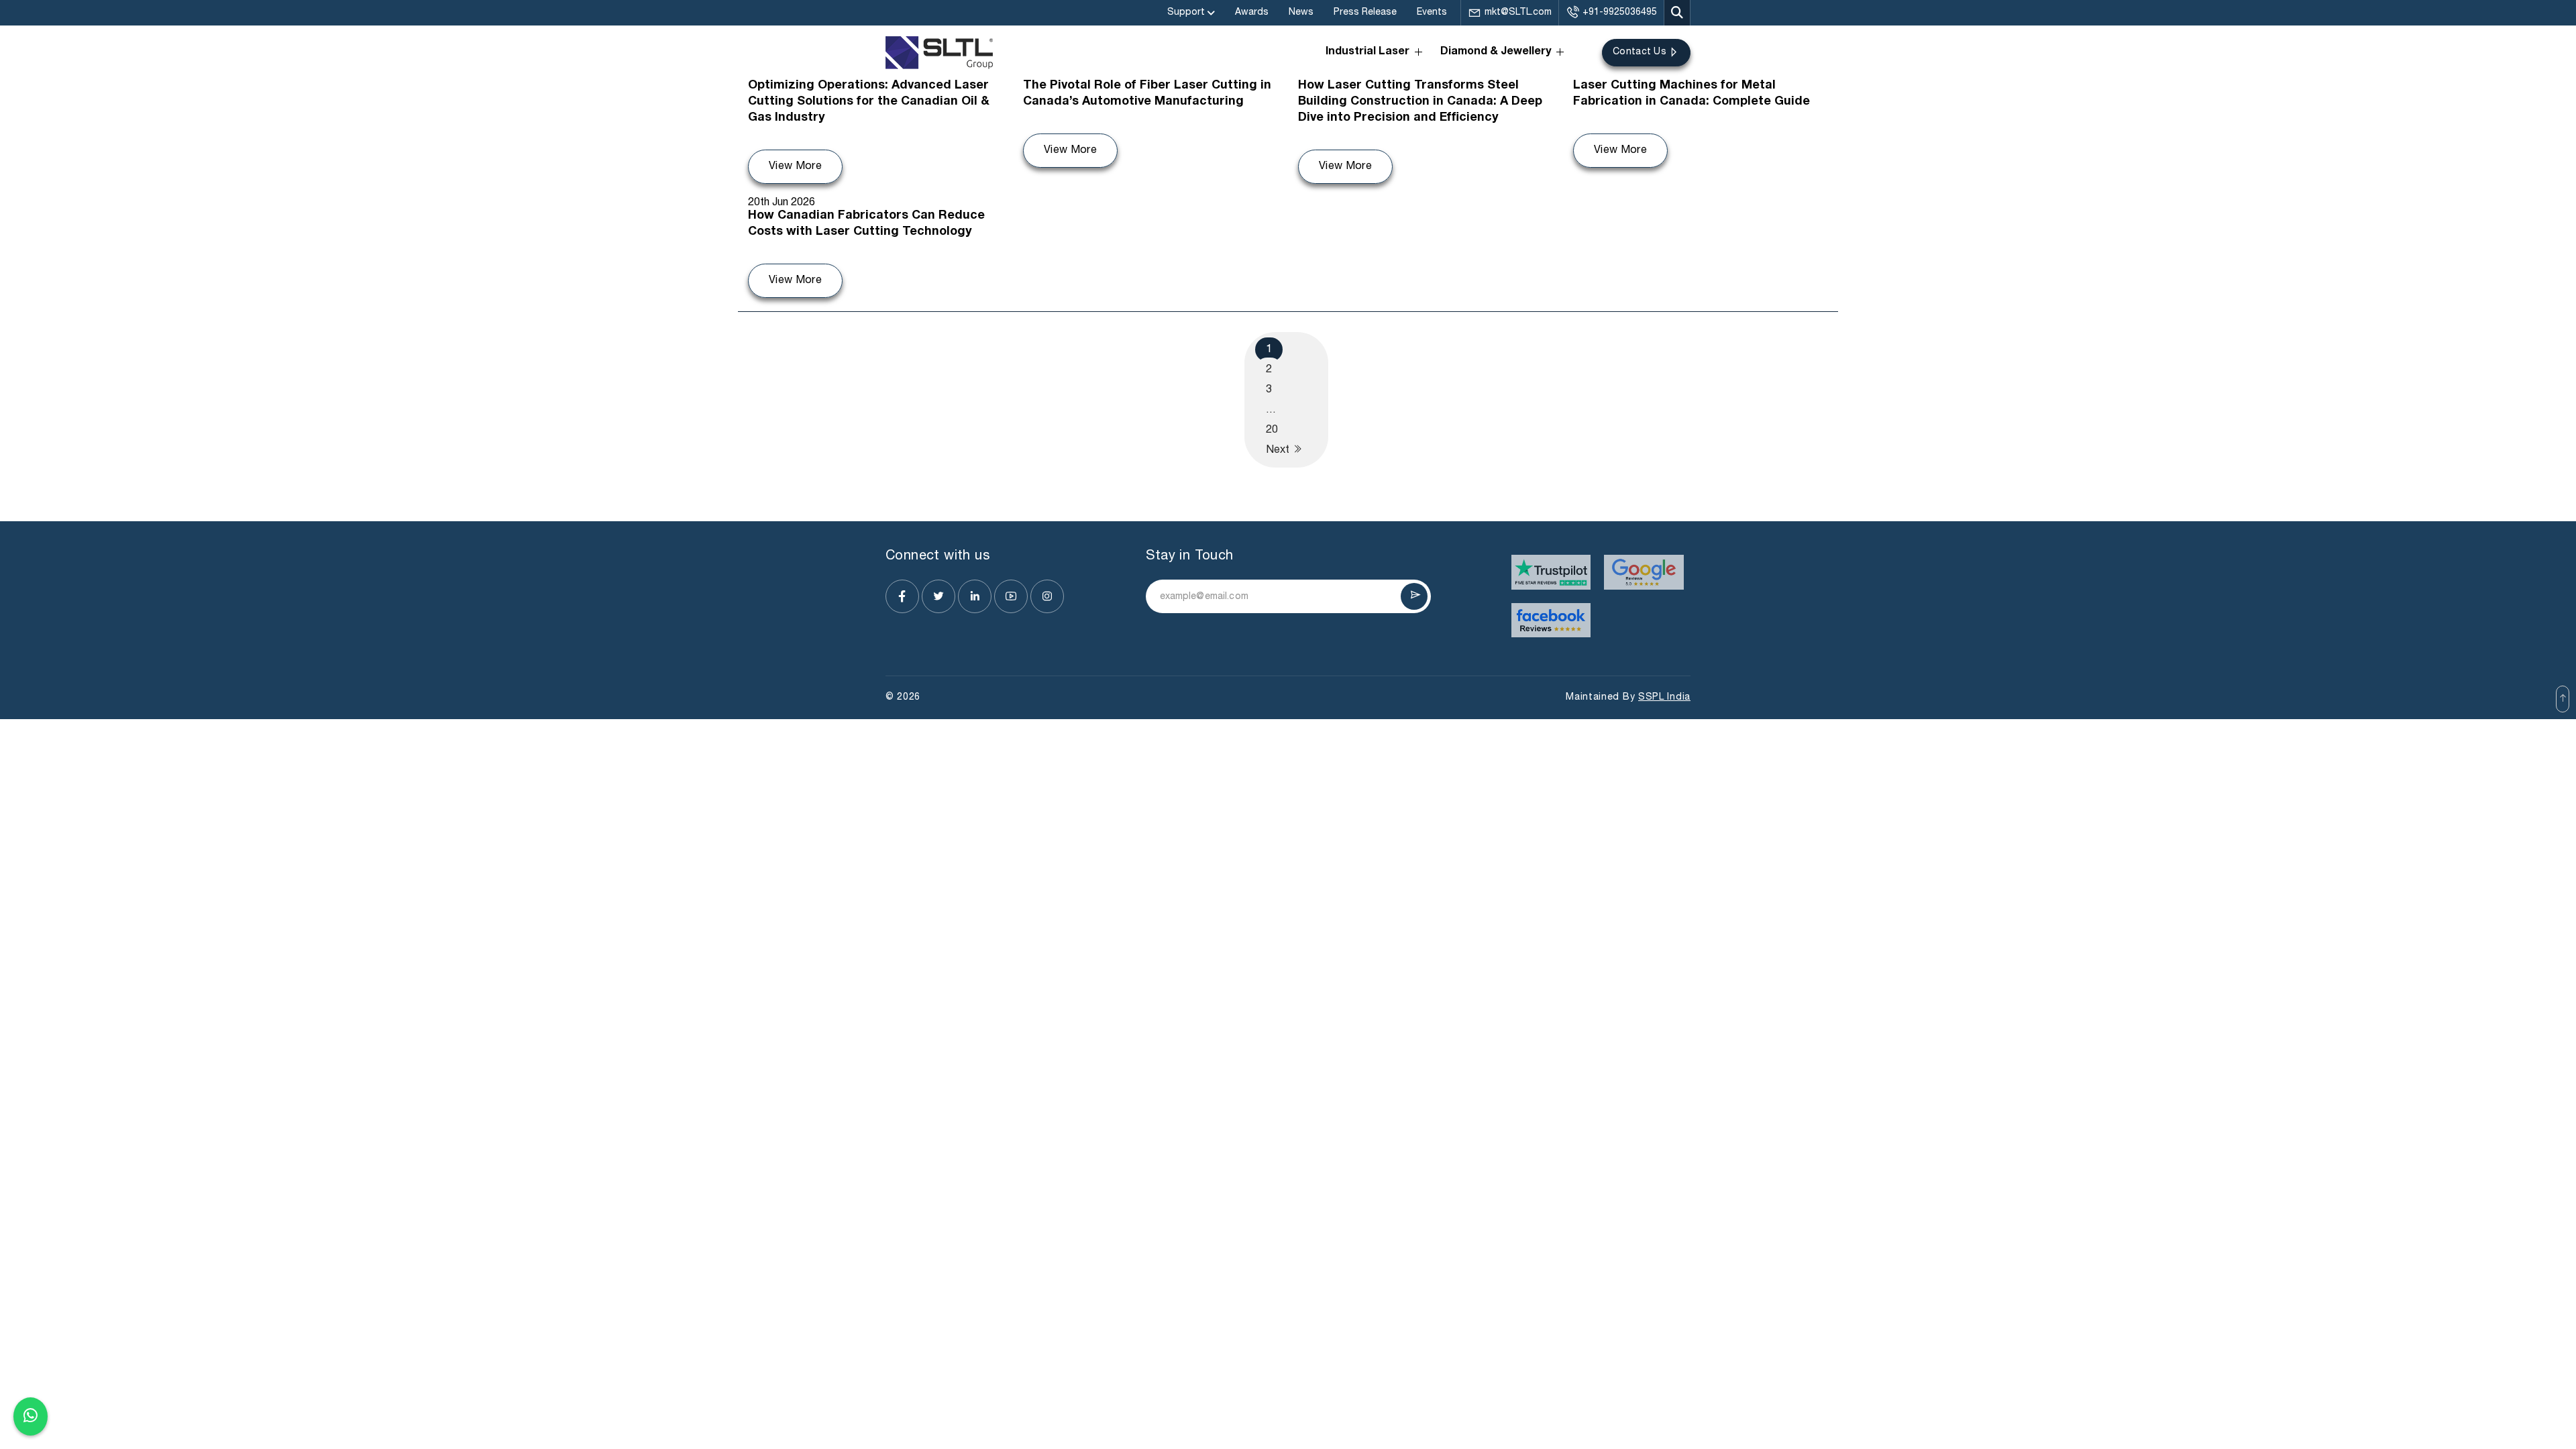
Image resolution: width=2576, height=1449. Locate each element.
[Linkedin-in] (975, 596)
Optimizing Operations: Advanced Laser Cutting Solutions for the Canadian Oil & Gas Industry (869, 102)
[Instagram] (1047, 596)
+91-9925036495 (1620, 12)
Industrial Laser (1367, 52)
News (1301, 12)
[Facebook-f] (902, 596)
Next (1279, 450)
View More (795, 166)
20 (1272, 430)
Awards (1252, 12)
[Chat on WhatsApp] (31, 1413)
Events (1432, 12)
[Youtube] (1011, 596)
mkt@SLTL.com (1518, 12)
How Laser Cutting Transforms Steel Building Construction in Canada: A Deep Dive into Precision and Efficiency (1420, 102)
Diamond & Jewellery (1496, 52)
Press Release (1365, 12)
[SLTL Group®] (939, 53)
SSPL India (1664, 697)
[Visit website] (1551, 572)
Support (1186, 12)
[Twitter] (938, 596)
